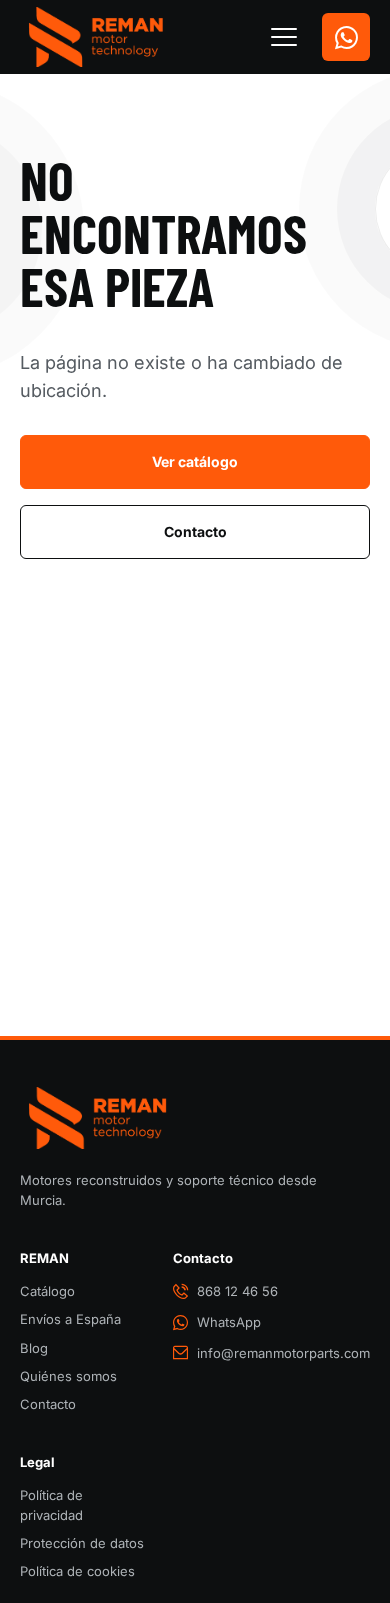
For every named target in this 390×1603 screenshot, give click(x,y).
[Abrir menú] (284, 37)
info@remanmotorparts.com (283, 1353)
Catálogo (47, 1291)
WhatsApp (229, 1322)
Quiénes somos (68, 1376)
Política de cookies (77, 1571)
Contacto (195, 531)
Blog (34, 1348)
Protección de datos (82, 1543)
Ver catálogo (195, 461)
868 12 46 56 (237, 1291)
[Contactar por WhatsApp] (346, 37)
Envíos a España (70, 1319)
